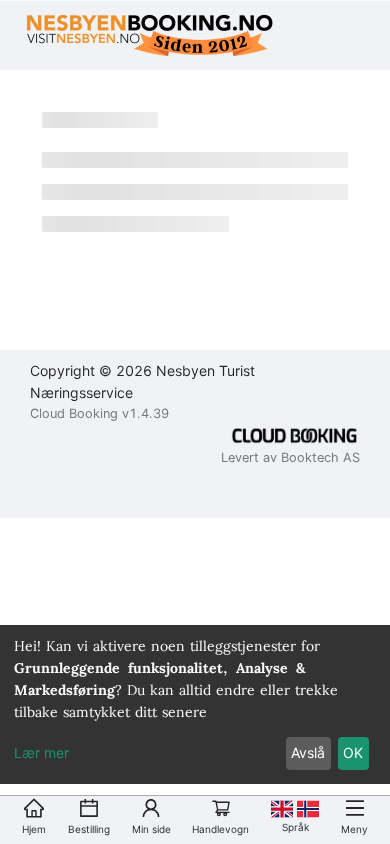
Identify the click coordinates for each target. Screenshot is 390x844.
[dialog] (195, 704)
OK (353, 752)
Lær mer (41, 752)
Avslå (308, 752)
